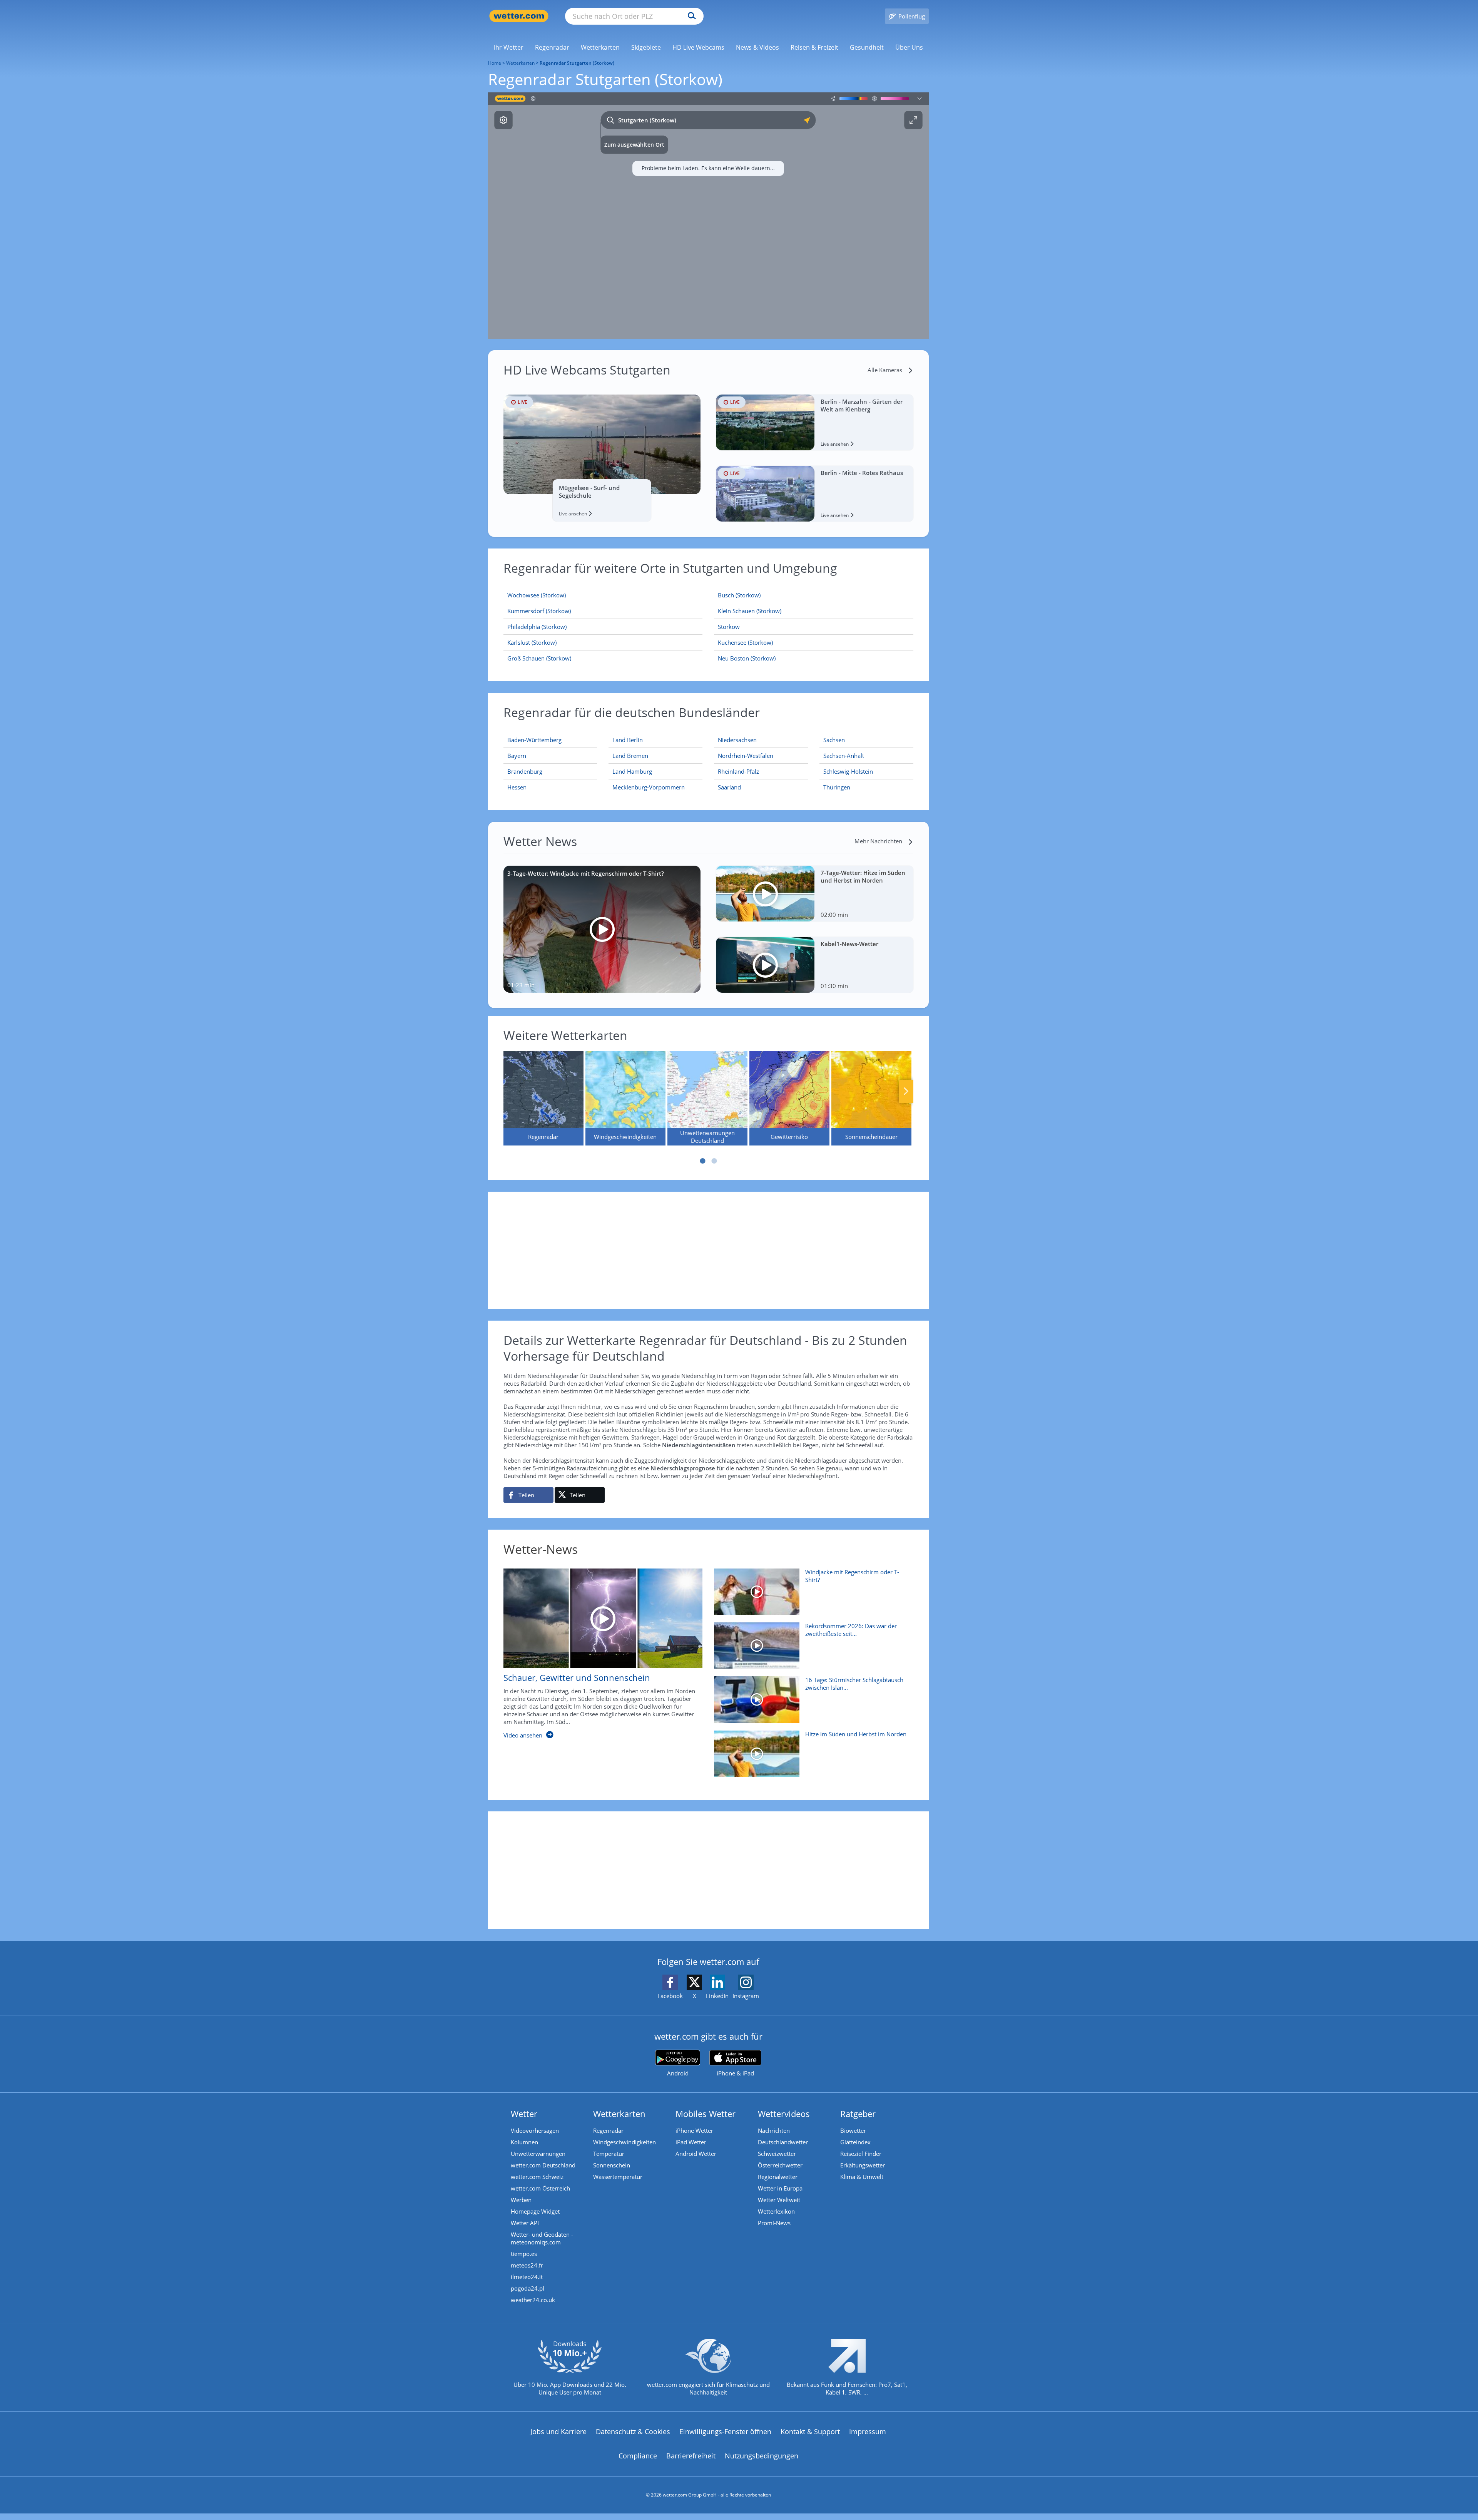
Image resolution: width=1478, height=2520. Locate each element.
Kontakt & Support (810, 2431)
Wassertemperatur (618, 2177)
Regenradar (608, 2130)
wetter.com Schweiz (537, 2177)
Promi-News (774, 2223)
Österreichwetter (780, 2165)
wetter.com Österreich (540, 2188)
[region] (708, 216)
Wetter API (525, 2223)
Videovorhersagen (535, 2130)
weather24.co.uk (533, 2300)
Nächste (906, 1091)
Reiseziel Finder (861, 2154)
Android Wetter (696, 2154)
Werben (521, 2200)
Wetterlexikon (776, 2211)
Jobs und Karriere (558, 2431)
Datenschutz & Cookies (633, 2431)
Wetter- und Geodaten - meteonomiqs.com (542, 2238)
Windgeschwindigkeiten (624, 2142)
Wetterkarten (520, 63)
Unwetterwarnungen (538, 2154)
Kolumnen (524, 2142)
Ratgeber (858, 2114)
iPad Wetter (691, 2142)
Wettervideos (784, 2114)
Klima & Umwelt (862, 2177)
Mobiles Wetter (706, 2114)
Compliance (638, 2456)
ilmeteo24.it (527, 2277)
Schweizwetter (777, 2154)
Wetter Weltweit (779, 2200)
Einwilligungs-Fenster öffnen (725, 2431)
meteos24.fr (527, 2265)
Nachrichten (774, 2130)
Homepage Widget (535, 2211)
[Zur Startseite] (519, 16)
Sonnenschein (612, 2165)
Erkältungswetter (863, 2165)
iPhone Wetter (694, 2130)
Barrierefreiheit (691, 2456)
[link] (509, 47)
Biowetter (853, 2130)
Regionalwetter (778, 2177)
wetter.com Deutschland (543, 2165)
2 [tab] (714, 1161)
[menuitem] (509, 47)
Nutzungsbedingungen (762, 2456)
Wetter (524, 2114)
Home (495, 63)
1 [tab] (702, 1161)
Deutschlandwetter (783, 2142)
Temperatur (609, 2154)
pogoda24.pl (527, 2288)
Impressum (868, 2431)
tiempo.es (524, 2254)
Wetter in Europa (780, 2188)
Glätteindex (855, 2142)
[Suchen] (690, 16)
